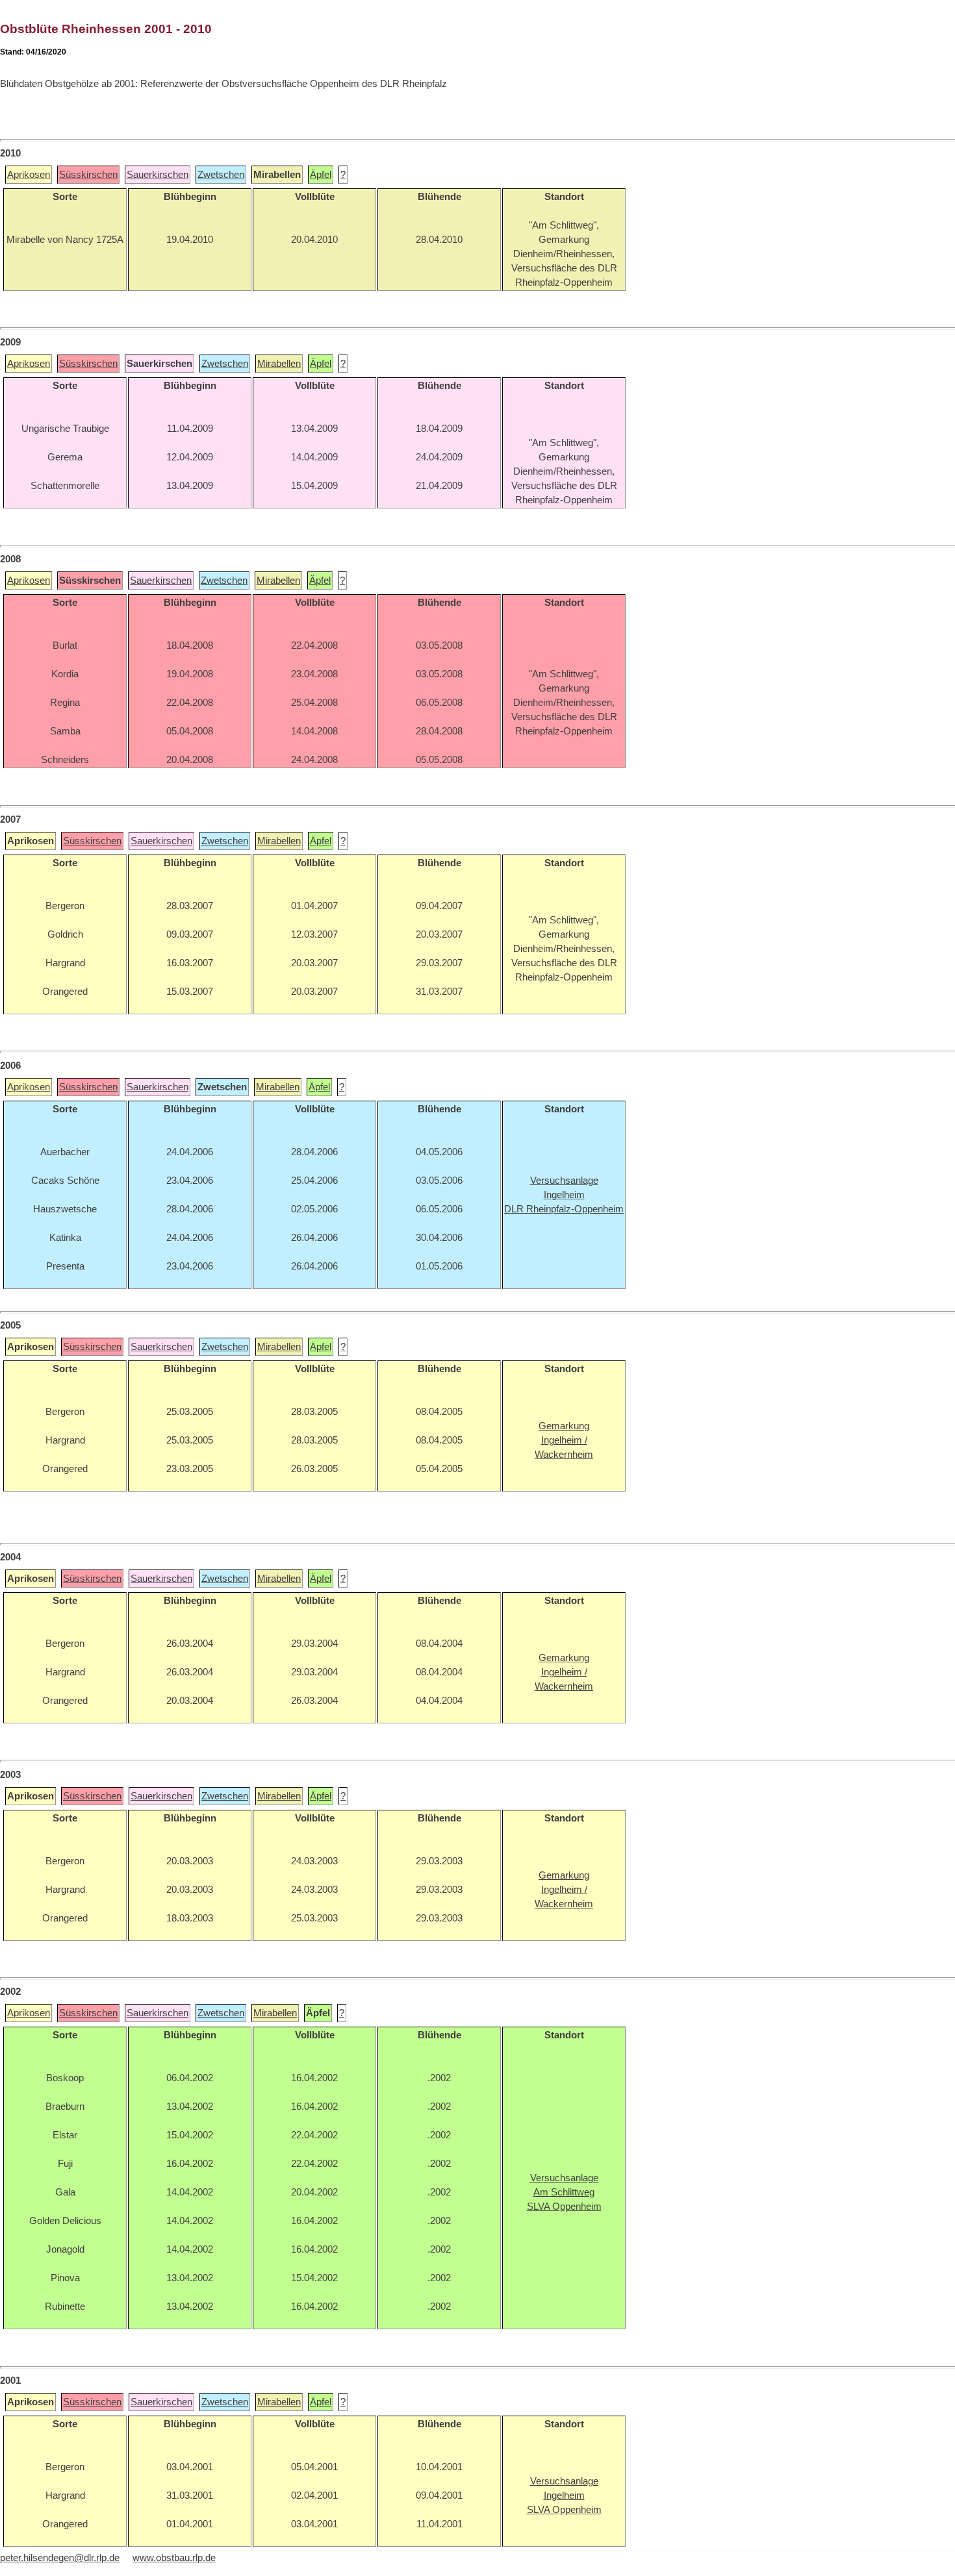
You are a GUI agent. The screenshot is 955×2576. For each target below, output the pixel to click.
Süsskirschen (88, 175)
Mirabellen (279, 364)
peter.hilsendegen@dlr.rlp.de (60, 2558)
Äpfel (321, 175)
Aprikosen (29, 175)
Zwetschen (221, 175)
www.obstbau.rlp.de (174, 2558)
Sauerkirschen (158, 175)
